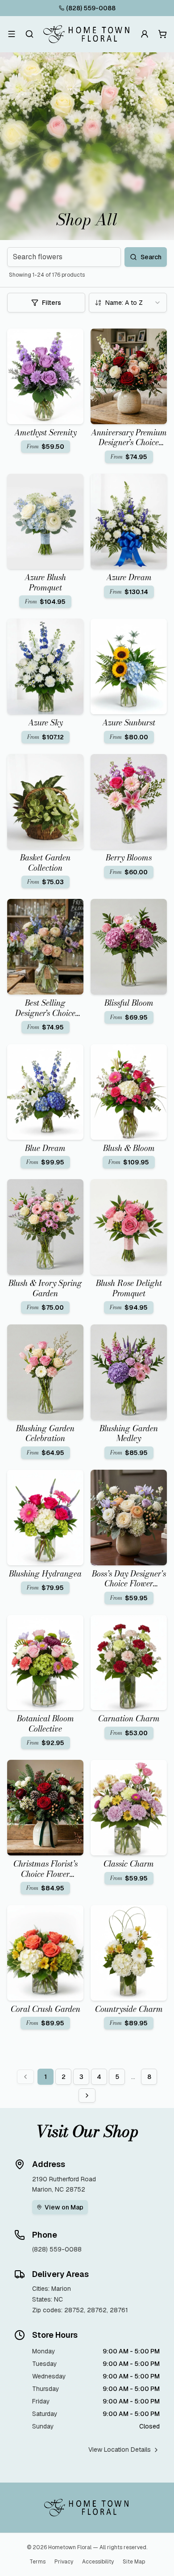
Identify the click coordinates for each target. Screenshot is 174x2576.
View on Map (64, 2207)
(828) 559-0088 (91, 8)
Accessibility (98, 2562)
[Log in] (145, 34)
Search (151, 257)
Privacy (64, 2562)
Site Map (134, 2562)
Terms (37, 2562)
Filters (52, 303)
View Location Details (120, 2450)
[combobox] (128, 303)
